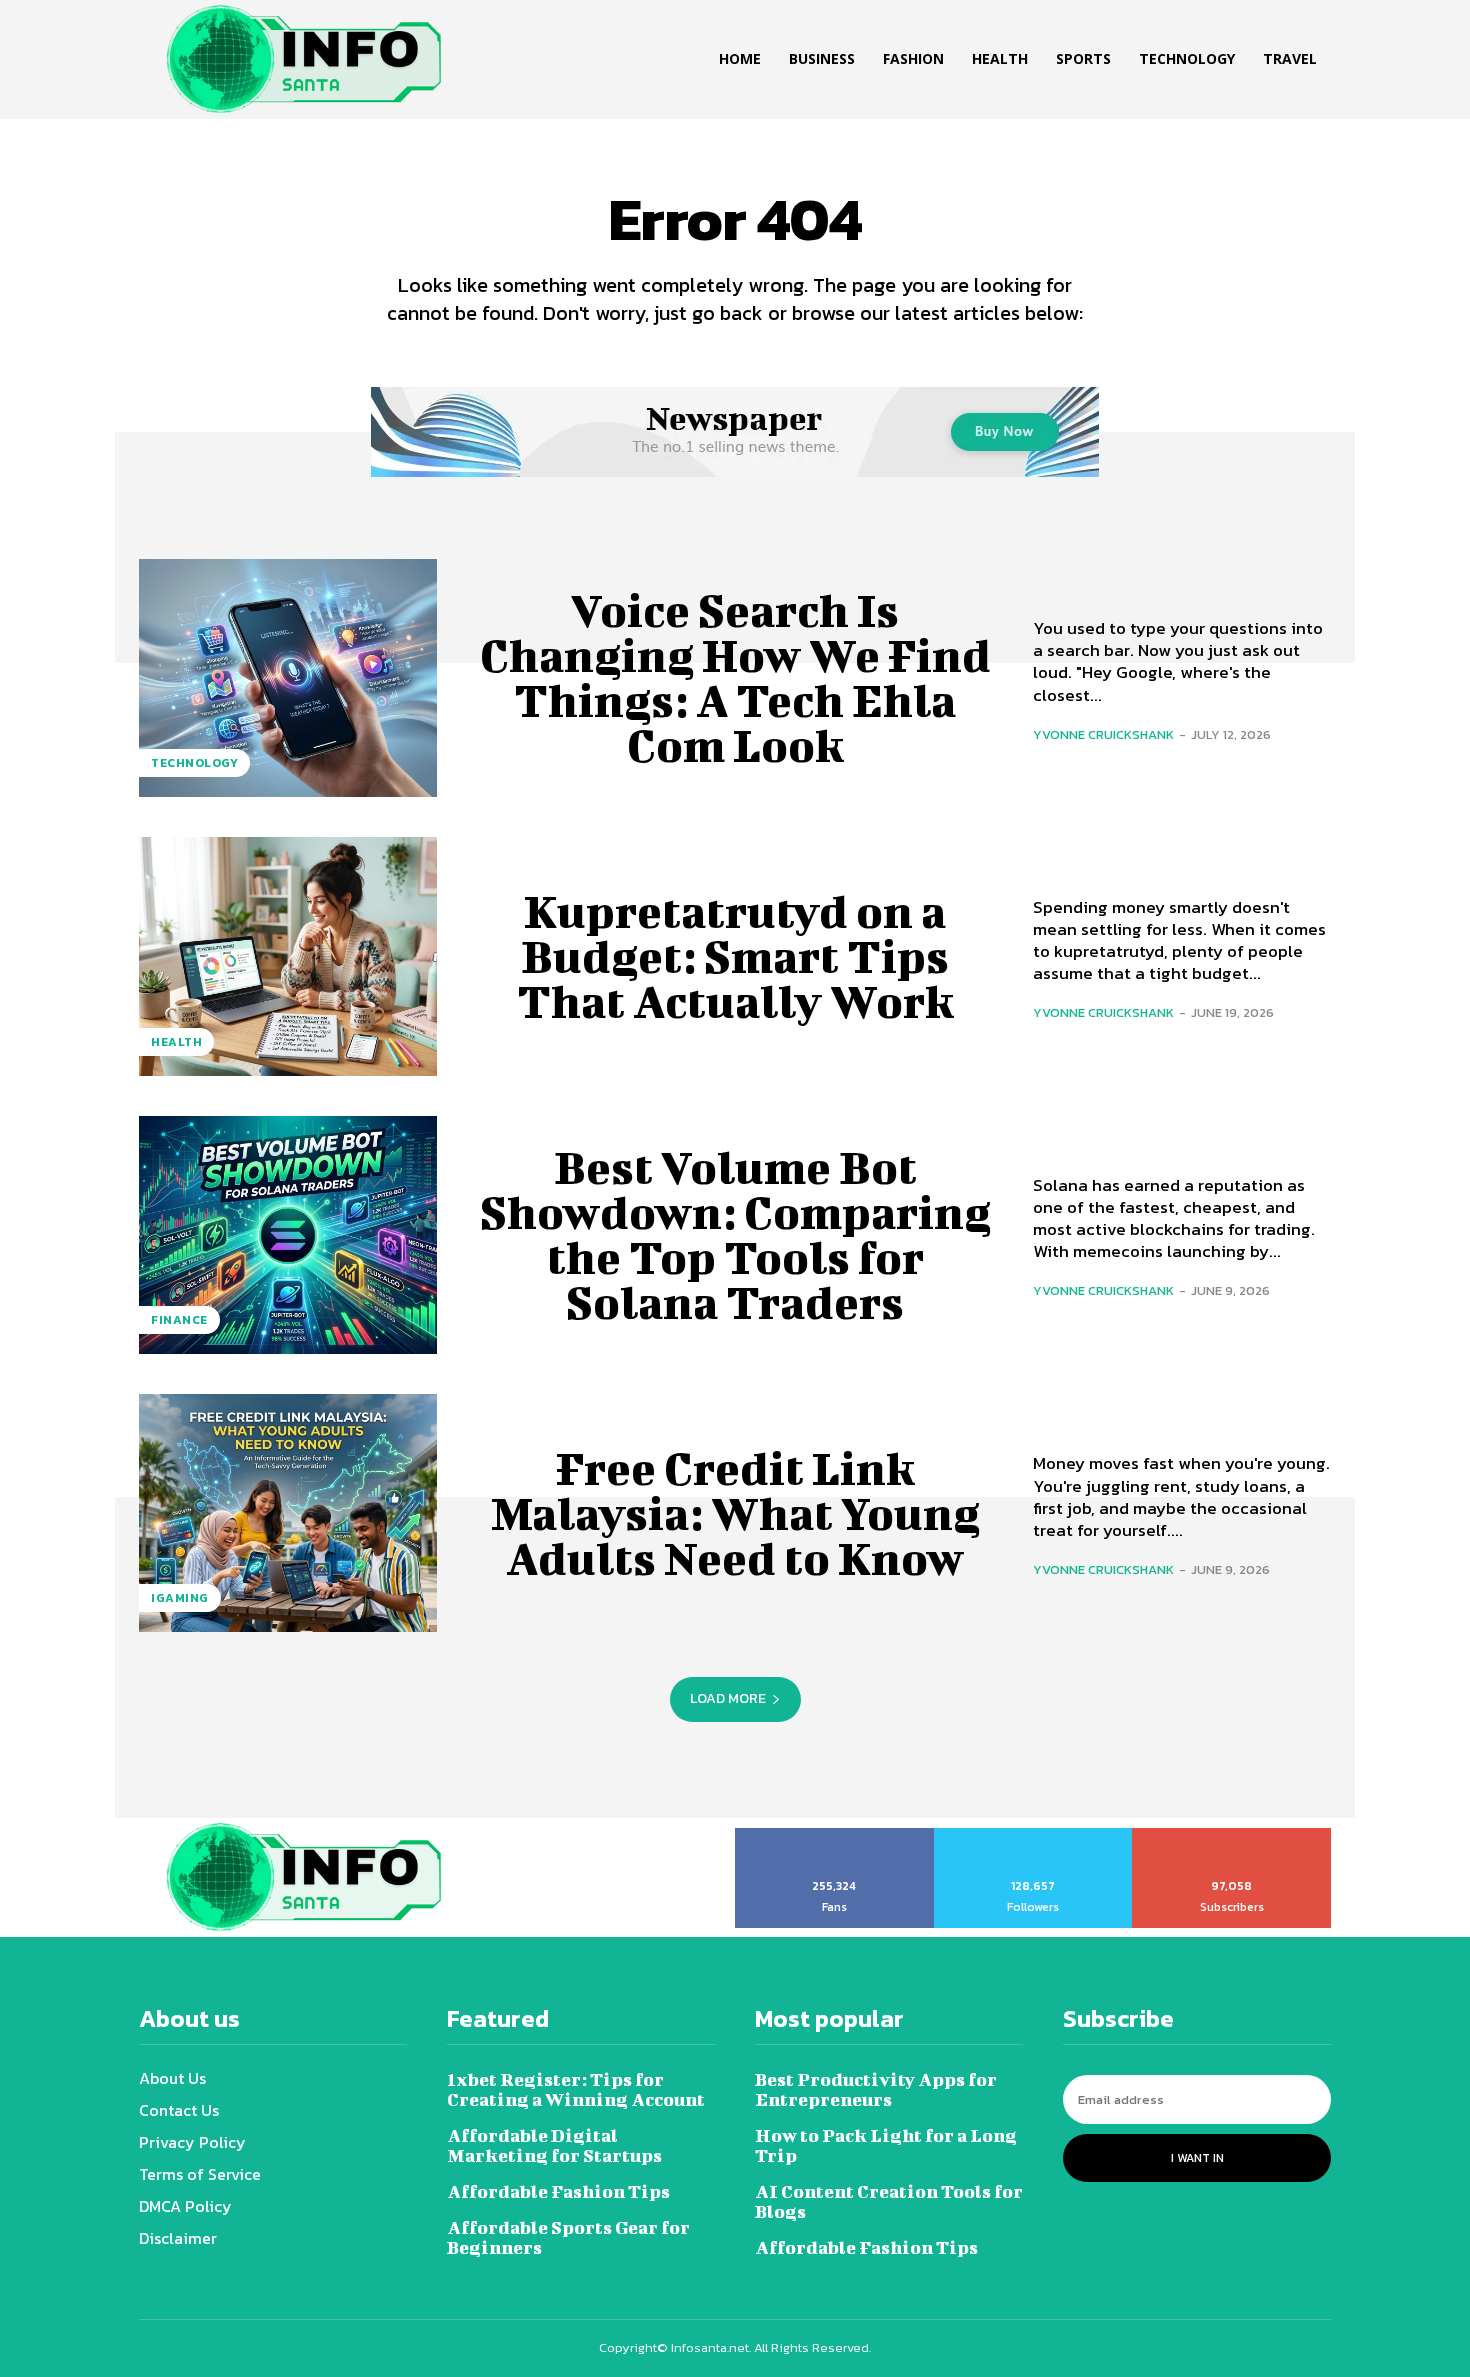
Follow (1033, 1835)
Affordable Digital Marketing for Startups (554, 2145)
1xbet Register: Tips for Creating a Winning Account (576, 2089)
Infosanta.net (710, 2347)
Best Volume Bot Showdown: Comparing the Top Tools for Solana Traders (735, 1234)
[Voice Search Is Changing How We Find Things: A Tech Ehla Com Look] (288, 678)
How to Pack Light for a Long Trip (886, 2145)
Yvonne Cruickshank (1103, 734)
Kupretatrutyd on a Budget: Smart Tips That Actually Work (735, 956)
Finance (179, 1320)
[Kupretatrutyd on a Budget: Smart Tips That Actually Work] (288, 956)
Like (834, 1835)
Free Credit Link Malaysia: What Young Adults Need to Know (735, 1513)
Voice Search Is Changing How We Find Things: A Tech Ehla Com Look (735, 677)
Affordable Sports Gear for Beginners (568, 2237)
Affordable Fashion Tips (558, 2191)
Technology (194, 763)
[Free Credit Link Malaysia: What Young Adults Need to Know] (288, 1513)
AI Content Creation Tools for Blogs (889, 2201)
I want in (1197, 2158)
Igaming (180, 1598)
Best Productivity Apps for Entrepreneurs (876, 2089)
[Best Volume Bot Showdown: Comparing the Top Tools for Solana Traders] (288, 1235)
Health (176, 1042)
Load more (728, 1698)
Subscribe (1232, 1835)
